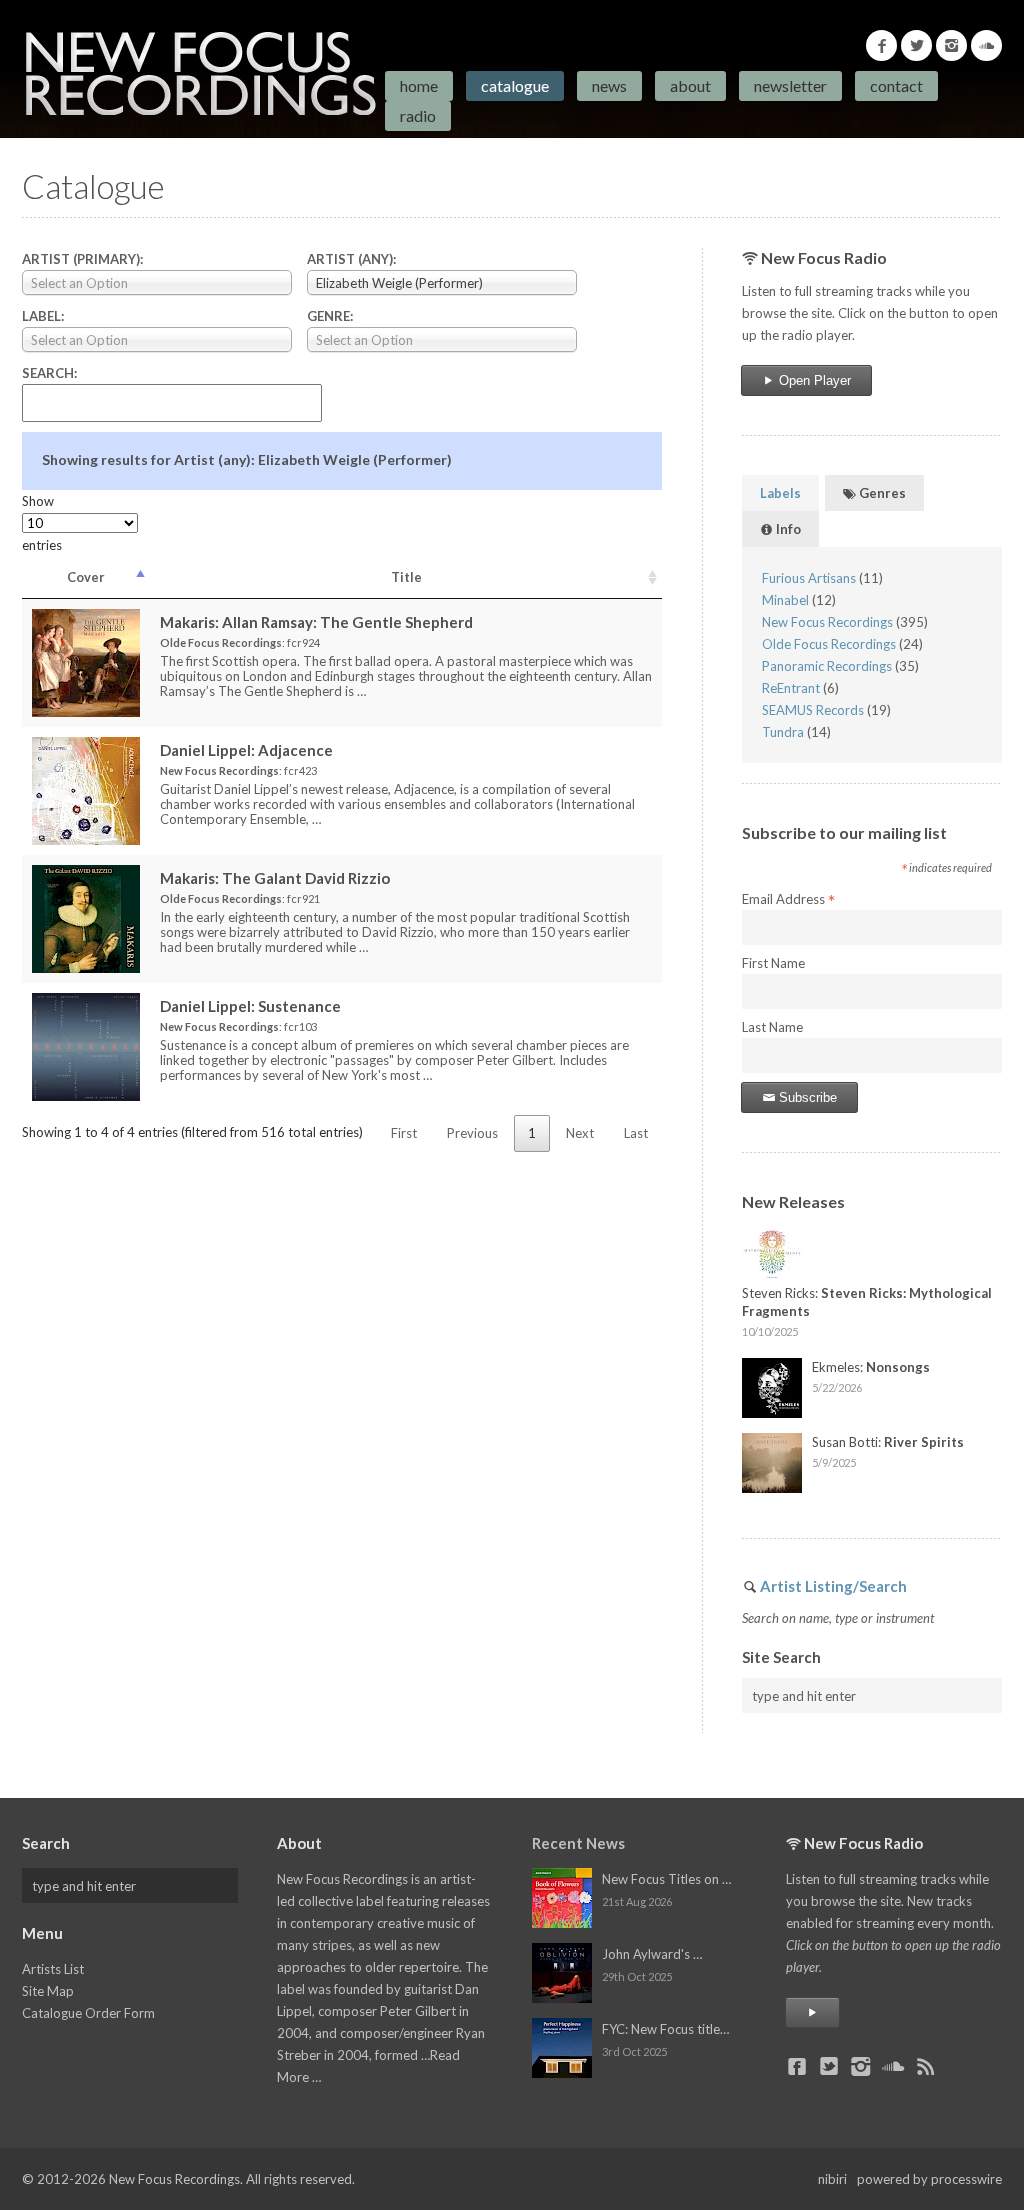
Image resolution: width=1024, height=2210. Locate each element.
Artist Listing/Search (833, 1586)
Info (787, 529)
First (404, 1133)
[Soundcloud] (986, 45)
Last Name (772, 1027)
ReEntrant (791, 688)
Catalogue (515, 85)
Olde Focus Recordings (829, 644)
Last (636, 1133)
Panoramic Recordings (827, 666)
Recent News (578, 1843)
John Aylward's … (652, 1954)
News (609, 85)
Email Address (788, 900)
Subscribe (806, 1097)
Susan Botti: (888, 1442)
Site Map (48, 1991)
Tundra (783, 732)
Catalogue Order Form (88, 2013)
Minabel (785, 600)
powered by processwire (929, 2179)
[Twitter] (916, 45)
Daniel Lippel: (246, 750)
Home (419, 85)
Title (406, 577)
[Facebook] (881, 45)
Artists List (53, 1969)
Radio (418, 115)
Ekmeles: (871, 1367)
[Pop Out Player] (812, 2012)
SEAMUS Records (813, 710)
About (690, 85)
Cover (86, 577)
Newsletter (790, 85)
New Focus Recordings (827, 622)
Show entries (42, 523)
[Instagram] (951, 45)
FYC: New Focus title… (665, 2029)
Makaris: (316, 622)
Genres (881, 493)
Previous (472, 1133)
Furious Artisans (809, 578)
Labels (780, 493)
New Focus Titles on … (666, 1879)
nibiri (832, 2179)
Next (580, 1133)
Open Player (813, 380)
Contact (896, 85)
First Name (773, 963)
